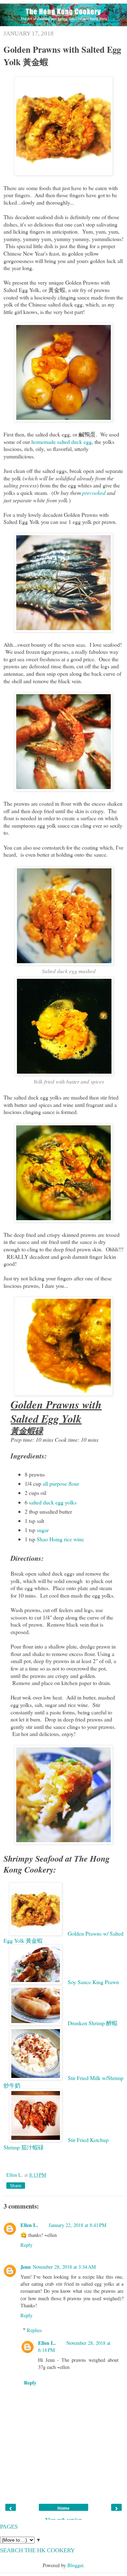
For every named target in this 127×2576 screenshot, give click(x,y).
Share (16, 2186)
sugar (43, 1530)
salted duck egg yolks (53, 1502)
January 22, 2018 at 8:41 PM (78, 2225)
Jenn (26, 2267)
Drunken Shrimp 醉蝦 (93, 2023)
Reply (26, 2245)
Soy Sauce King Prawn (93, 1982)
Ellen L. (15, 2175)
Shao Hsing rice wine (60, 1539)
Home (64, 2508)
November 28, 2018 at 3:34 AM (64, 2267)
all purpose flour (61, 1483)
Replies (34, 2330)
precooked (94, 493)
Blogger (75, 2565)
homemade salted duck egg (62, 442)
